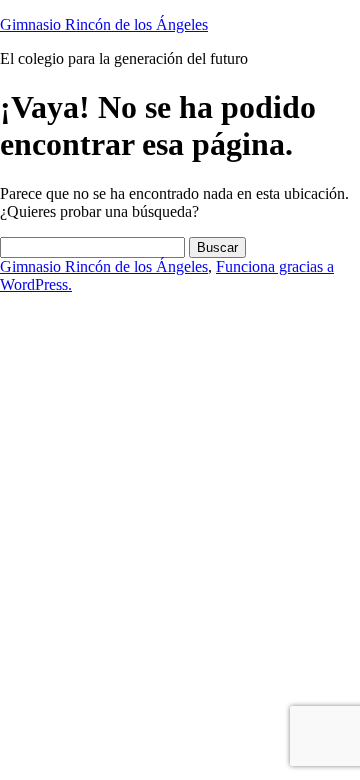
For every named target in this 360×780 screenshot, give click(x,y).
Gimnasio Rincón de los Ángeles (104, 24)
